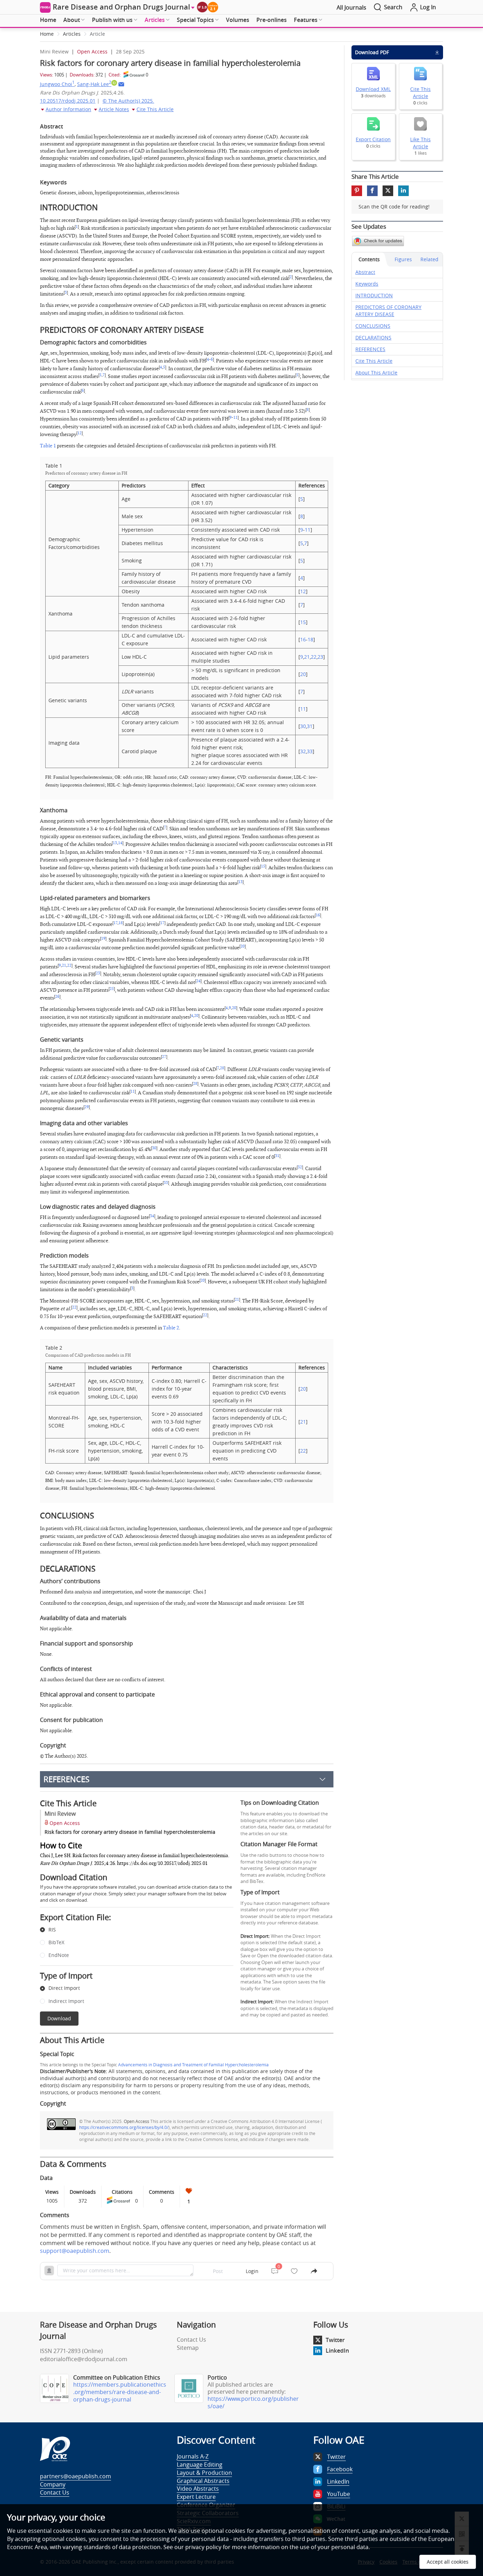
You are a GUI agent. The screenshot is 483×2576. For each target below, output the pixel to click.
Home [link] (47, 34)
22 (314, 657)
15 (303, 622)
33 (310, 751)
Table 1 (48, 446)
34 (152, 1216)
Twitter (335, 2340)
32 (303, 751)
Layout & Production (204, 2473)
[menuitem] (48, 20)
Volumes (238, 20)
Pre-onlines (272, 20)
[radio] (131, 1930)
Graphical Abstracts (203, 2481)
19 (103, 939)
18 (310, 639)
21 (307, 657)
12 (80, 433)
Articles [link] (72, 34)
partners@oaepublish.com (75, 2476)
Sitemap (188, 2348)
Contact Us (191, 2340)
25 (112, 989)
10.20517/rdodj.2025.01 (68, 101)
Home (48, 20)
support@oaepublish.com (75, 2251)
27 (164, 1057)
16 (303, 639)
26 (57, 997)
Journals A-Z (193, 2456)
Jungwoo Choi (57, 84)
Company (53, 2484)
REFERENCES (66, 1779)
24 (198, 981)
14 (120, 843)
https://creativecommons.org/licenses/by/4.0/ (124, 2127)
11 (235, 418)
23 (320, 657)
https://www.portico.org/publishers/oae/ (253, 2402)
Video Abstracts (198, 2489)
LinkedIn (337, 2351)
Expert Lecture (196, 2497)
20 (303, 674)
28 (222, 1068)
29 (87, 1107)
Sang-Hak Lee (94, 84)
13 (115, 843)
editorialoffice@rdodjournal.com (84, 2359)
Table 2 (171, 1328)
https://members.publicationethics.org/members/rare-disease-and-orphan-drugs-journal (120, 2392)
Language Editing (200, 2465)
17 (115, 923)
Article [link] (97, 34)
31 (310, 726)
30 (303, 726)
